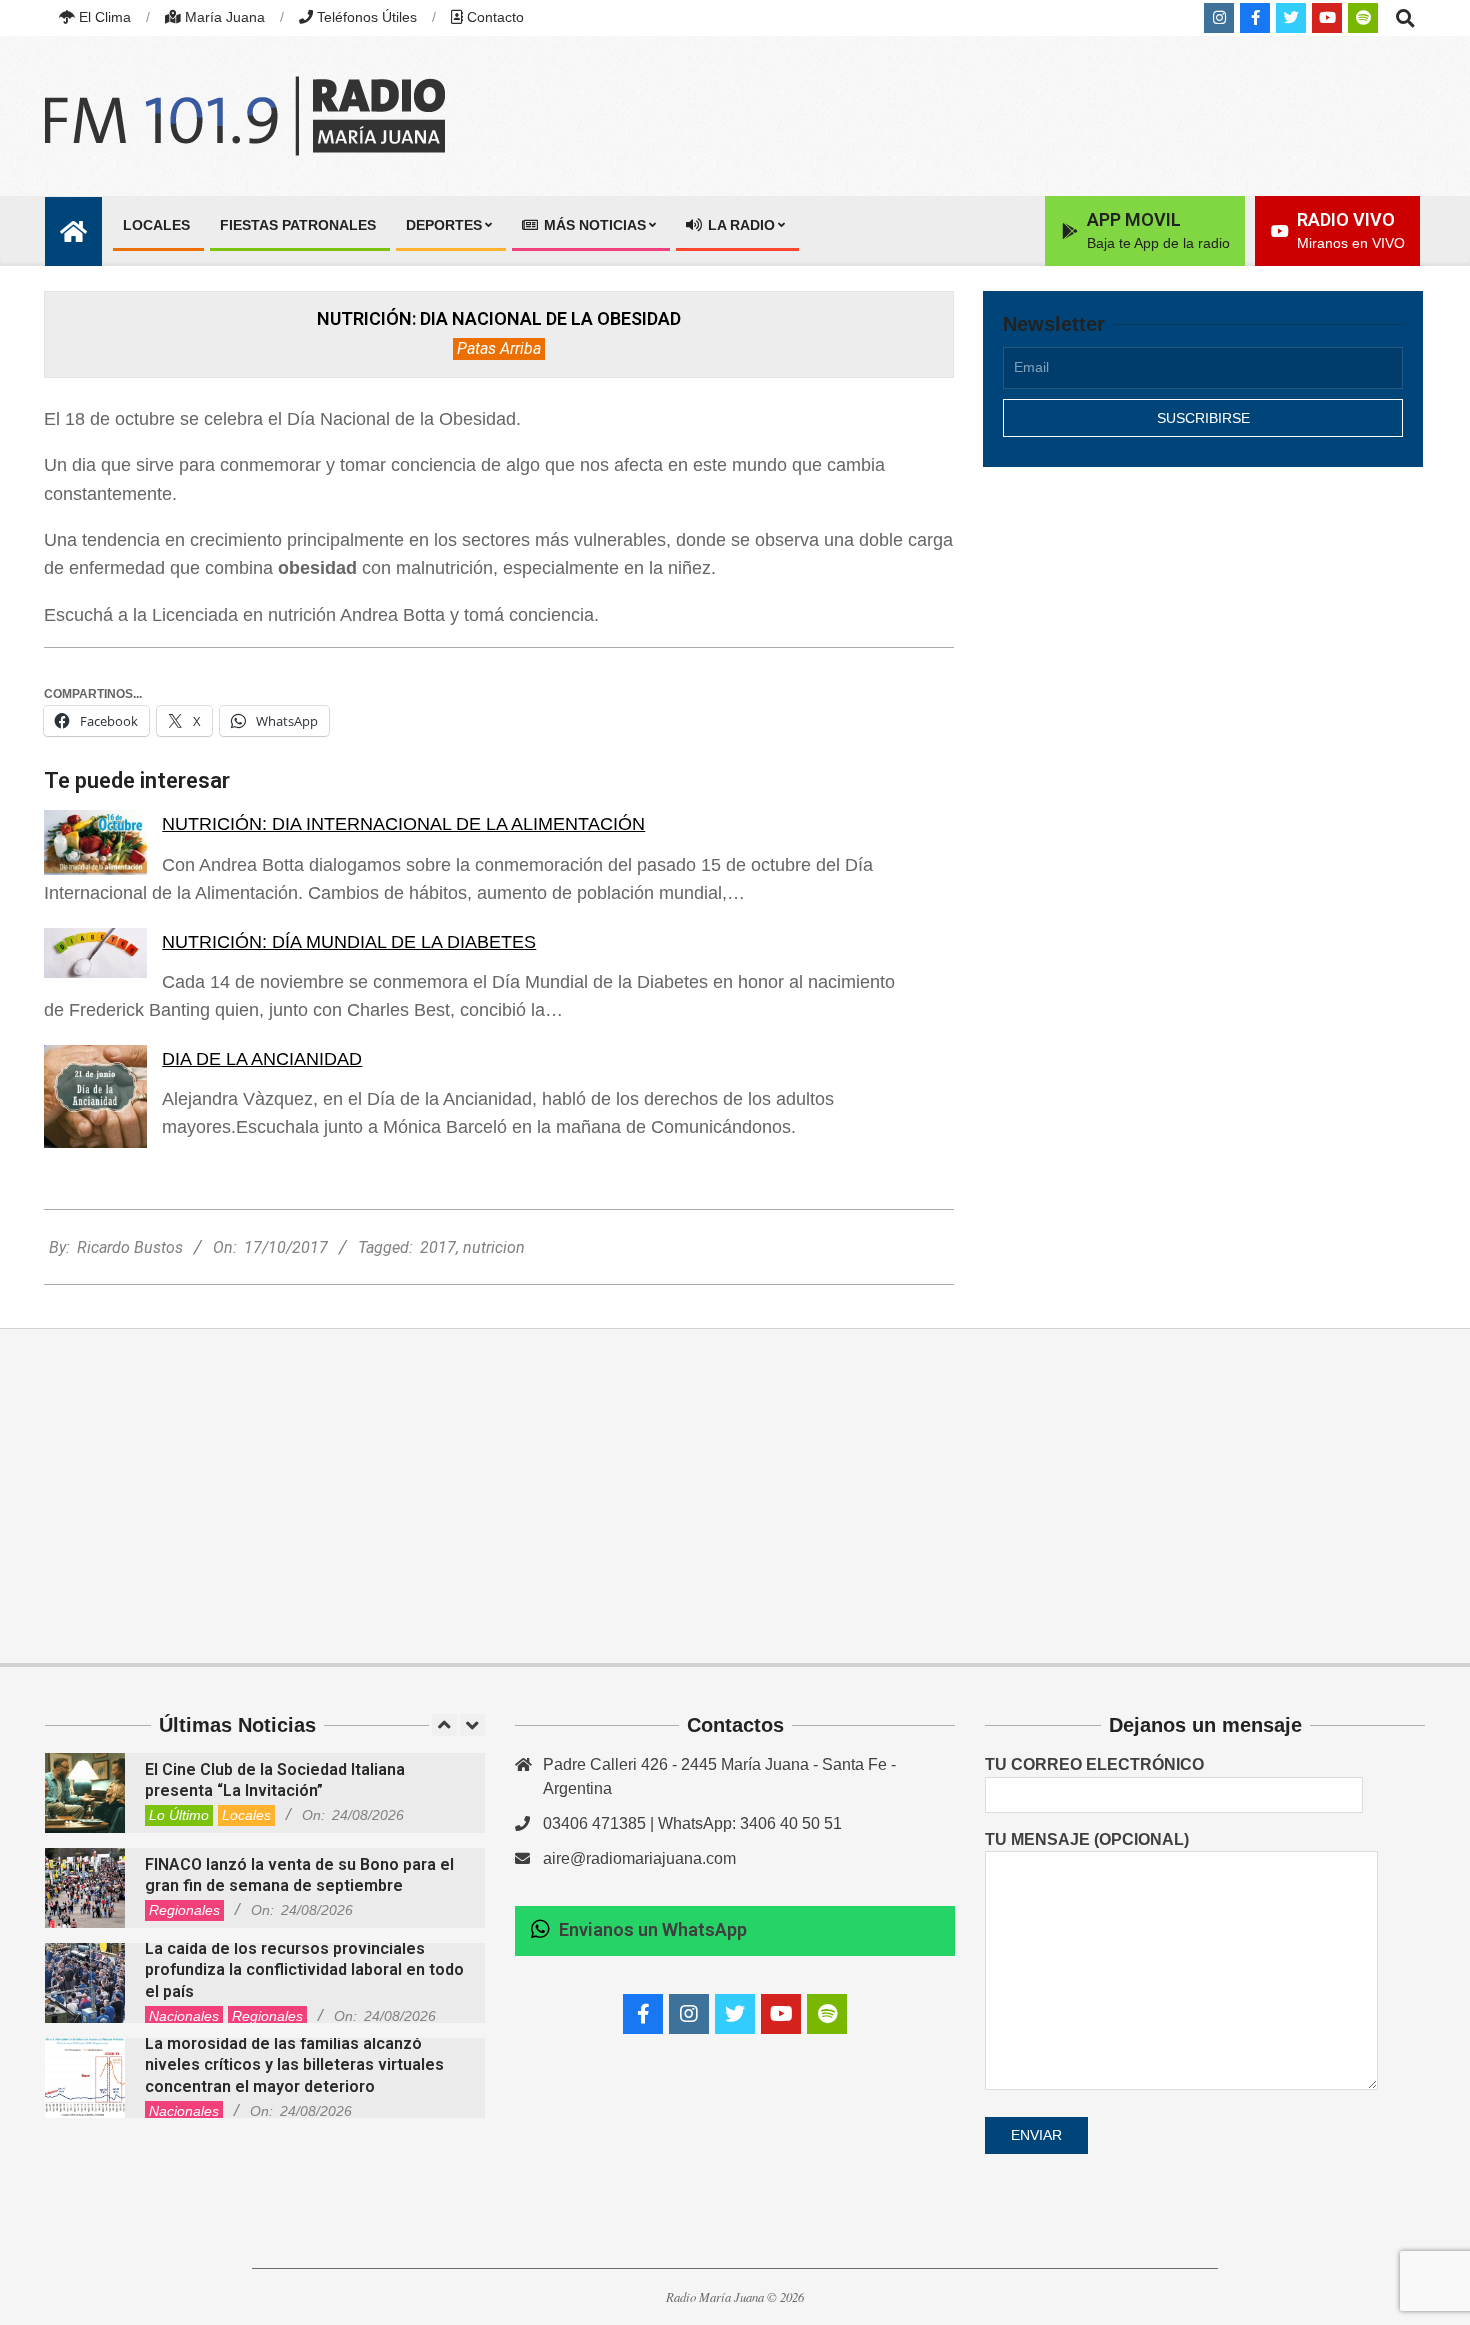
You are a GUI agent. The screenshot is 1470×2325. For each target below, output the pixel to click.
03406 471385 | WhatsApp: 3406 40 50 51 (692, 1823)
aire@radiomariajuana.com (639, 1858)
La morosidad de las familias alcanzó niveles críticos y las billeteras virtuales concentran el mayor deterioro (294, 2065)
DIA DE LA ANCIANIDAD (262, 1059)
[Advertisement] (1203, 657)
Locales (246, 1815)
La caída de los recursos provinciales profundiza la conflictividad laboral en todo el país (304, 1970)
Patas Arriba (499, 348)
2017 (438, 1247)
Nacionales (184, 2016)
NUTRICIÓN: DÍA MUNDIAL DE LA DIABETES (349, 942)
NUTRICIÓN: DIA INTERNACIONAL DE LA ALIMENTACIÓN (403, 824)
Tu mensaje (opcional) (1087, 1839)
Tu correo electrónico (1094, 1764)
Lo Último (179, 1815)
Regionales (184, 1910)
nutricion (494, 1247)
